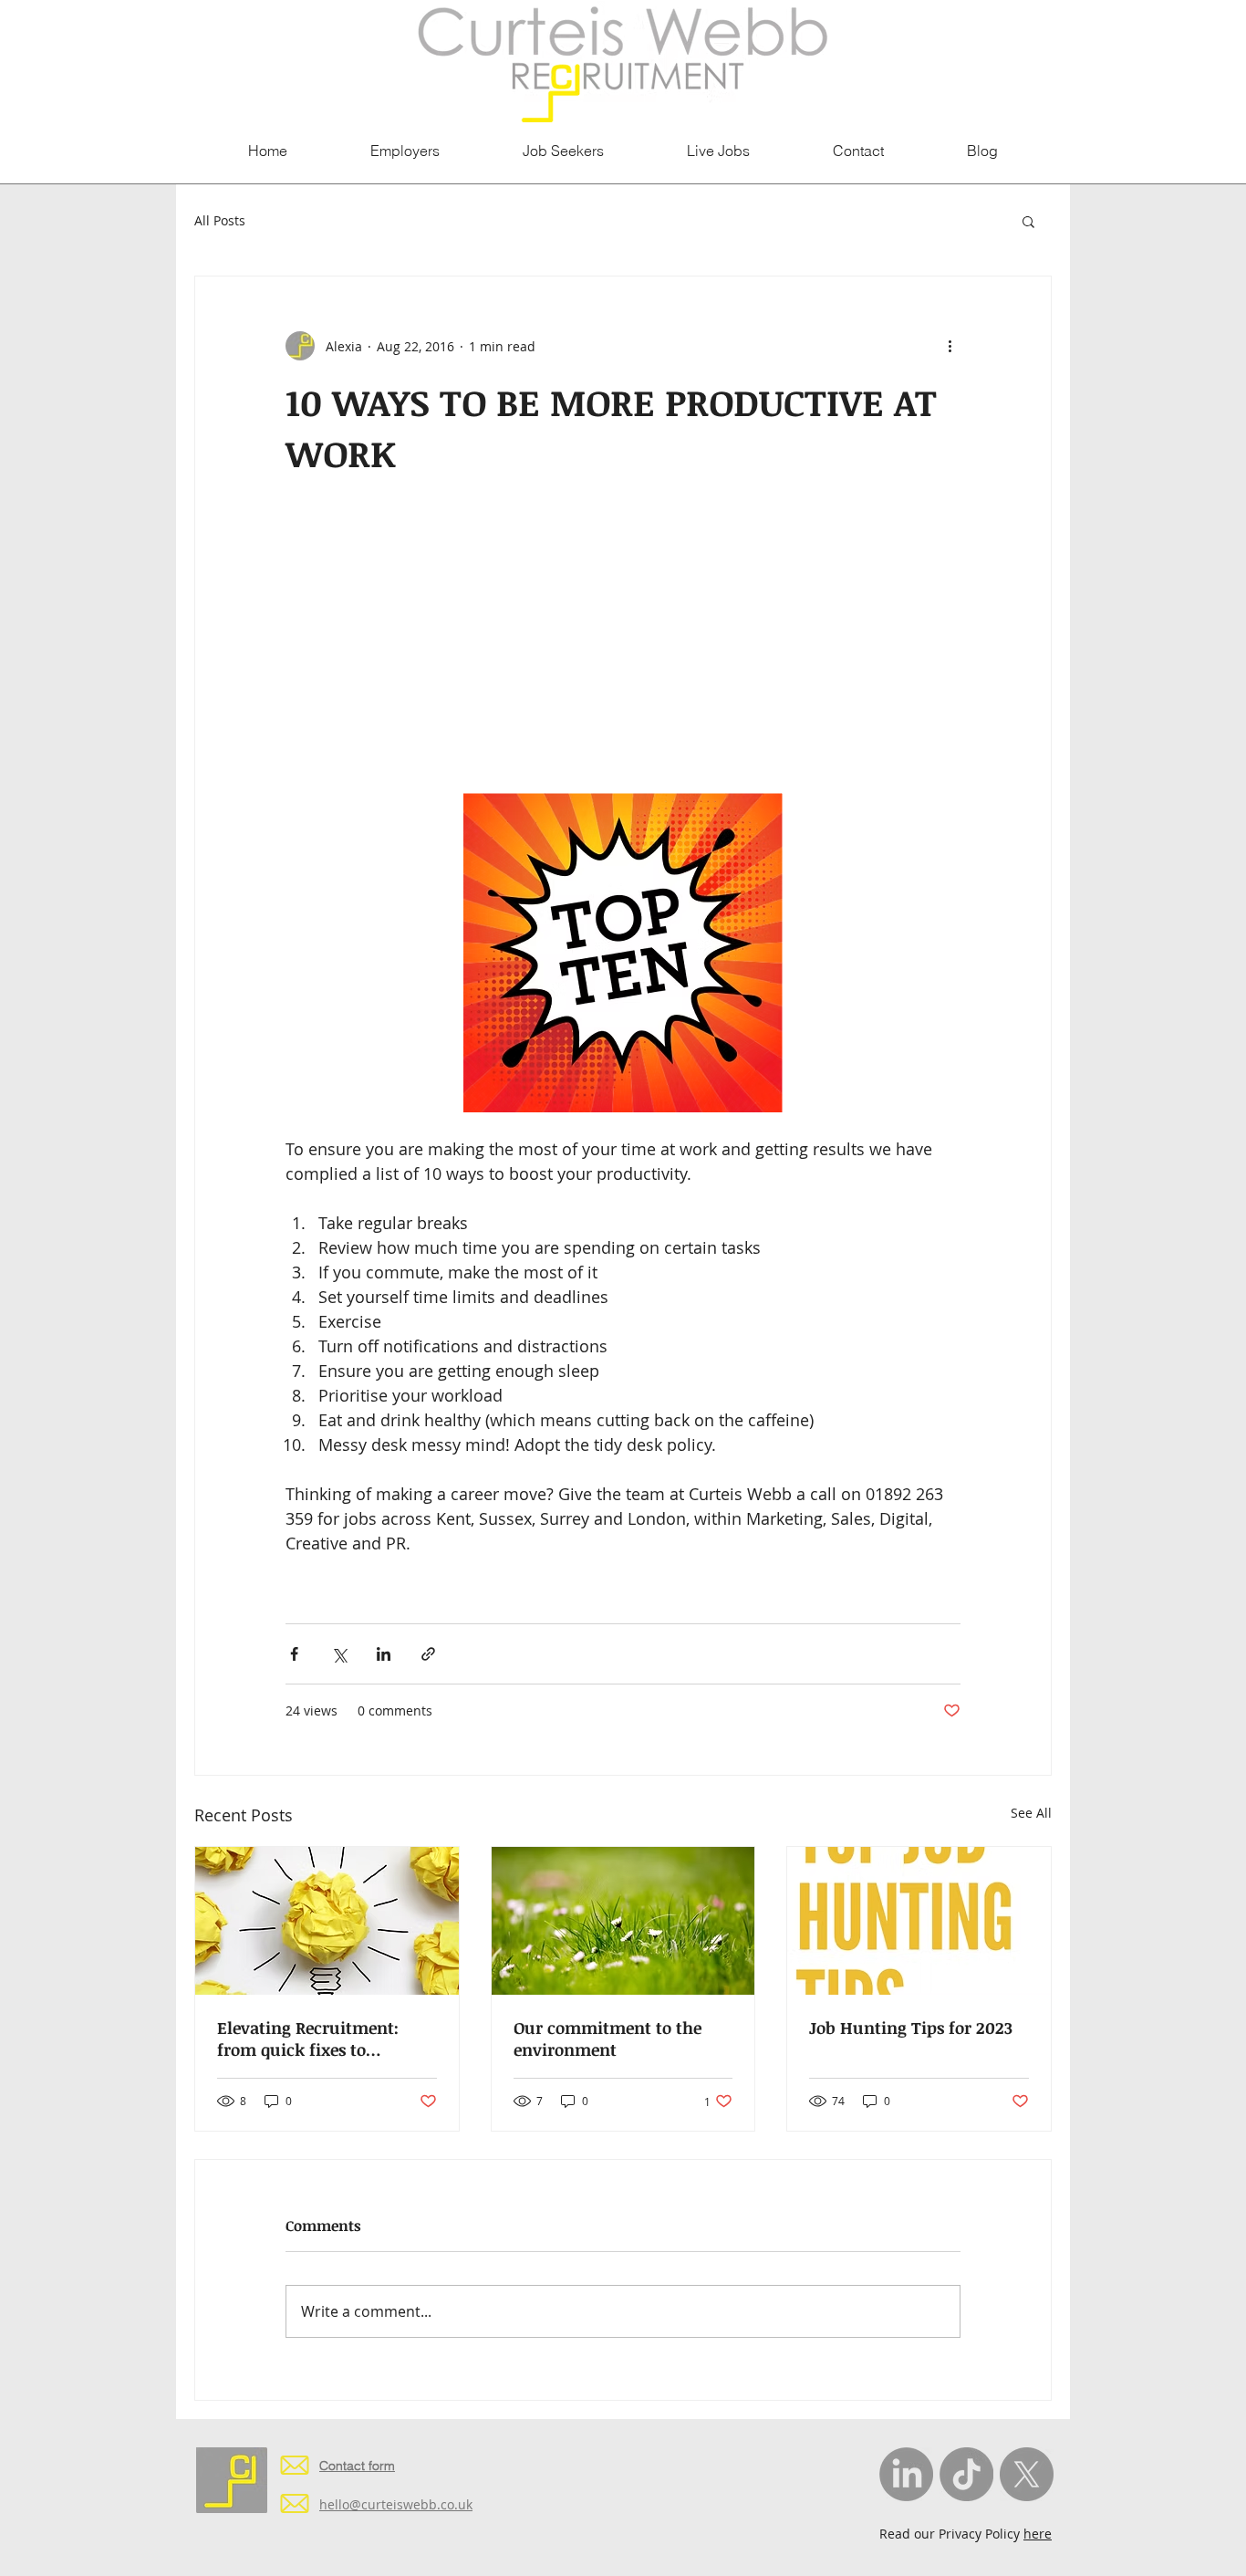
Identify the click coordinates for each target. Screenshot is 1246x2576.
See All (1031, 1813)
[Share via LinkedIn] (384, 1654)
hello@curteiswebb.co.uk (396, 2504)
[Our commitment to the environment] (623, 1921)
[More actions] (950, 346)
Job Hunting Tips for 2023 (911, 2028)
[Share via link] (428, 1654)
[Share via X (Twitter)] (339, 1654)
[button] (1028, 221)
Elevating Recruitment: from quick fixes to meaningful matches (308, 2039)
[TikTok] (966, 2474)
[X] (1027, 2474)
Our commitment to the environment (607, 2039)
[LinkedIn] (906, 2474)
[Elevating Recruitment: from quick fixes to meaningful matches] (327, 1921)
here (1038, 2534)
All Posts (220, 220)
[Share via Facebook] (294, 1654)
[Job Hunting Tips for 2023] (919, 1921)
